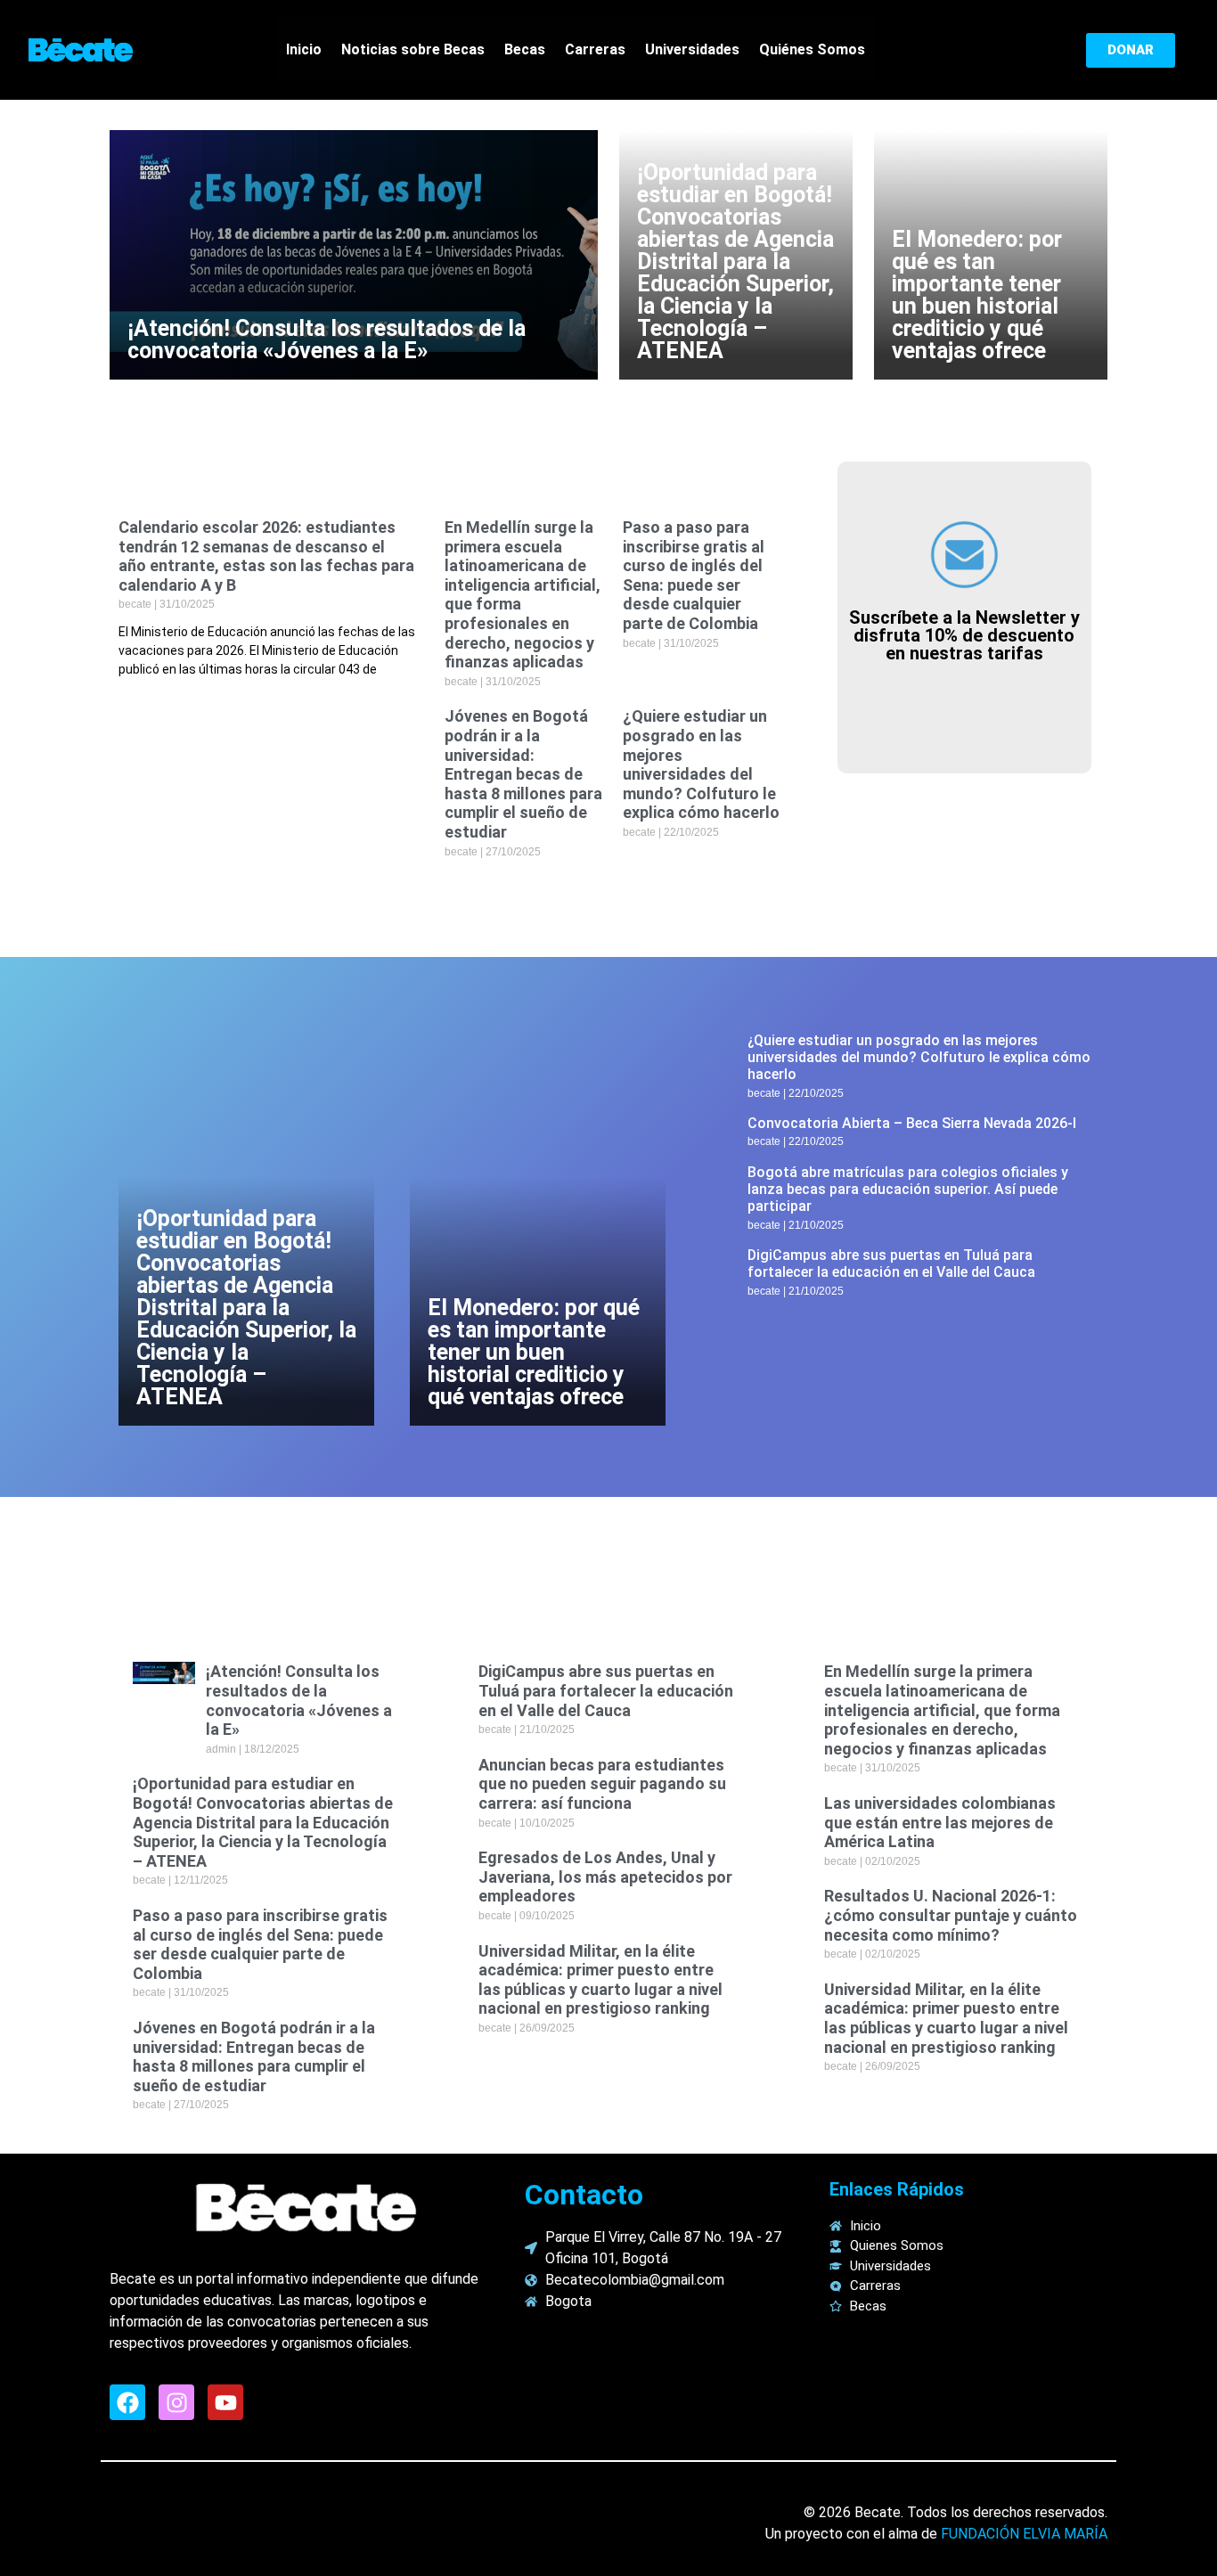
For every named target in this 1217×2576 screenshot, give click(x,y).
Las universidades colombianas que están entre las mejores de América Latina (940, 1822)
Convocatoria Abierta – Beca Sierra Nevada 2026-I (912, 1123)
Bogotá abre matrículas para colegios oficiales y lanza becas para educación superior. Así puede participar (908, 1189)
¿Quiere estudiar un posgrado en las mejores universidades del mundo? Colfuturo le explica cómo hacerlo (701, 764)
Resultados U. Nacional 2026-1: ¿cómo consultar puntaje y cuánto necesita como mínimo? (951, 1915)
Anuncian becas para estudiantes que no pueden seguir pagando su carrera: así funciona (602, 1784)
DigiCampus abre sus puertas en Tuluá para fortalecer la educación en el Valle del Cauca (891, 1263)
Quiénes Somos (812, 49)
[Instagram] (176, 2402)
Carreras (595, 49)
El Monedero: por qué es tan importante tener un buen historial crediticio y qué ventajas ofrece (977, 295)
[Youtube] (225, 2402)
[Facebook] (127, 2402)
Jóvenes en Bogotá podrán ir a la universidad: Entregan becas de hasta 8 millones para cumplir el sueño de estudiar (523, 774)
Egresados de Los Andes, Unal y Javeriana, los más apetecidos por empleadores (605, 1877)
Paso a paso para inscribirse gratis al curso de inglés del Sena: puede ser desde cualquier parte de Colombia (694, 575)
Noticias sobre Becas (413, 49)
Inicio (304, 49)
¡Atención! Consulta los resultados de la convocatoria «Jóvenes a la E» (327, 339)
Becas (525, 49)
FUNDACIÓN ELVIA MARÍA (1024, 2534)
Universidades (692, 49)
